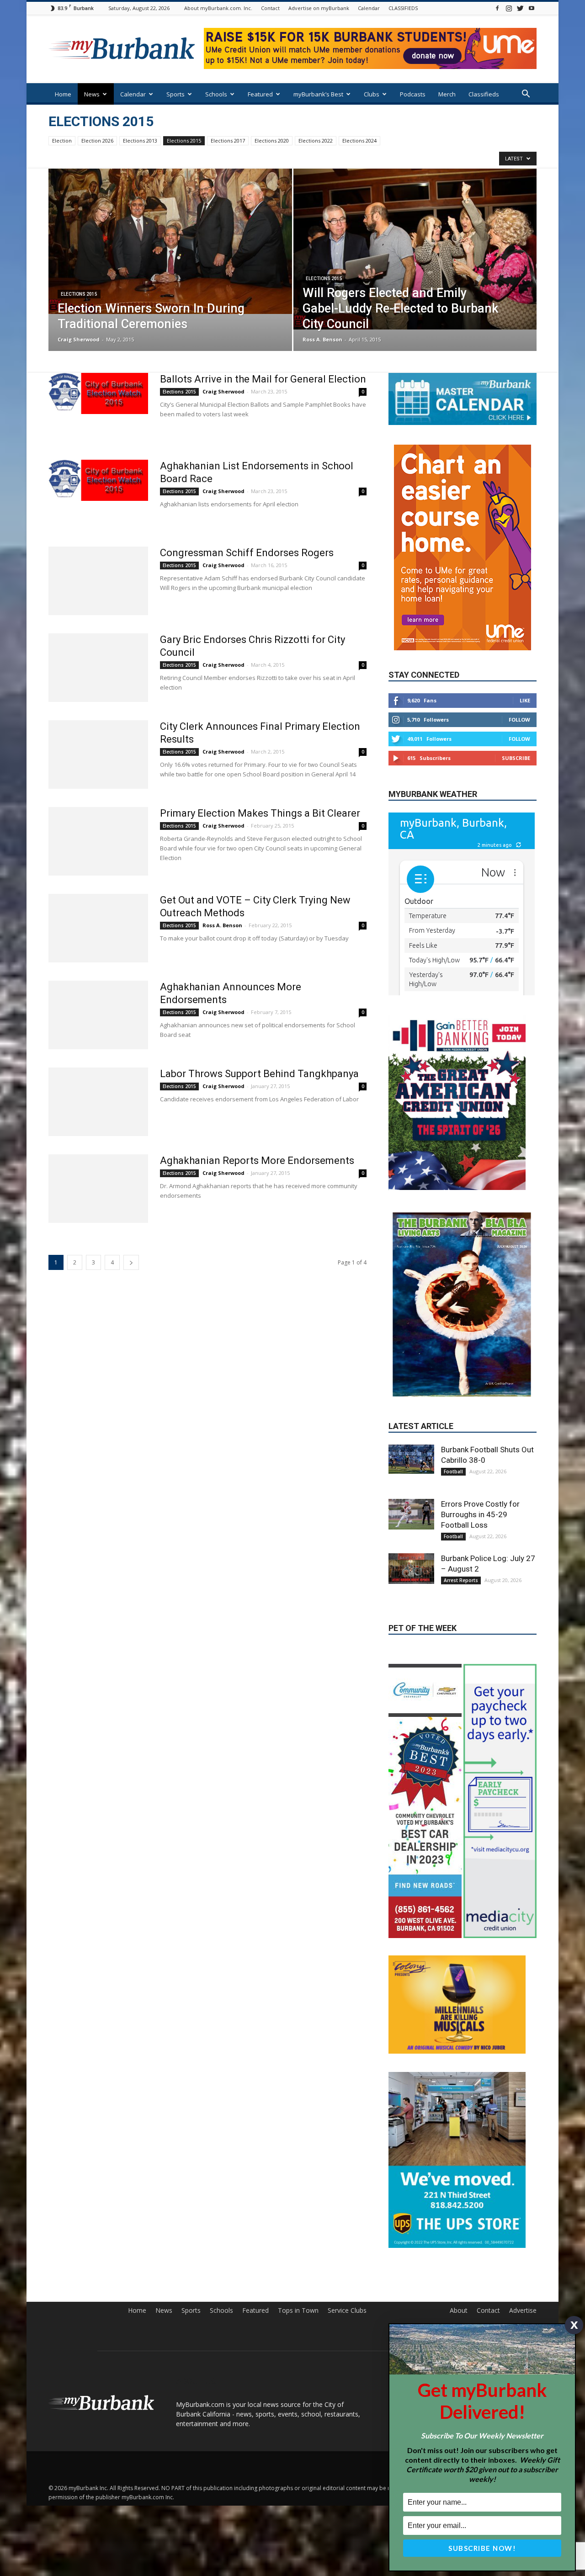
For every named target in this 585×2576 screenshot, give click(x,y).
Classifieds (484, 94)
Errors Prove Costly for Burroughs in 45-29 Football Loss (480, 1438)
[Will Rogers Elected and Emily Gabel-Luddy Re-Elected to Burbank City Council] (415, 249)
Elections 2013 (140, 141)
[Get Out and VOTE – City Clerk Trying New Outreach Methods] (98, 928)
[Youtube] (532, 8)
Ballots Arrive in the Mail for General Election (263, 379)
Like (525, 700)
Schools (216, 94)
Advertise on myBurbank (319, 8)
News (92, 94)
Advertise (523, 2234)
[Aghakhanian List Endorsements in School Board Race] (98, 480)
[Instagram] (509, 8)
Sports (175, 94)
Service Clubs (347, 2234)
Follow (519, 720)
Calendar (369, 8)
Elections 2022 (316, 141)
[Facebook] (497, 8)
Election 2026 (97, 141)
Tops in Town (298, 2234)
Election (62, 141)
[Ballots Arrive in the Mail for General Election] (98, 393)
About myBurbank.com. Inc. (218, 8)
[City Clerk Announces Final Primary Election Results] (98, 754)
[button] (526, 95)
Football (453, 1395)
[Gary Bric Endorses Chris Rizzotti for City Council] (98, 668)
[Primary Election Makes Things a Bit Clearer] (98, 841)
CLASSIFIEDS (403, 8)
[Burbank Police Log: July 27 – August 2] (411, 1492)
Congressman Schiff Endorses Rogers (247, 553)
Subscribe (516, 758)
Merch (447, 94)
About (459, 2234)
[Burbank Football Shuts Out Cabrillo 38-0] (411, 1383)
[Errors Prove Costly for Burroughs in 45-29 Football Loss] (411, 1438)
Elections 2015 (184, 141)
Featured (260, 94)
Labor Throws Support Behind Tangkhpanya (259, 1074)
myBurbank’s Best (318, 94)
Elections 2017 (228, 141)
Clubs (372, 94)
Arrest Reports (461, 1504)
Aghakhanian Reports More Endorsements (257, 1161)
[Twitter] (520, 8)
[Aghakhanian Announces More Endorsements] (98, 1015)
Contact (270, 8)
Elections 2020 (272, 141)
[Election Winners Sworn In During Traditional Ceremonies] (170, 241)
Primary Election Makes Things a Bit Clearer (260, 813)
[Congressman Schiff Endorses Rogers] (98, 581)
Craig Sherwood (79, 339)
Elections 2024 (359, 141)
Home (63, 94)
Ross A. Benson (322, 339)
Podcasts (413, 94)
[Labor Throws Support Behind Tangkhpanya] (98, 1102)
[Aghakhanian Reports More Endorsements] (98, 1189)
